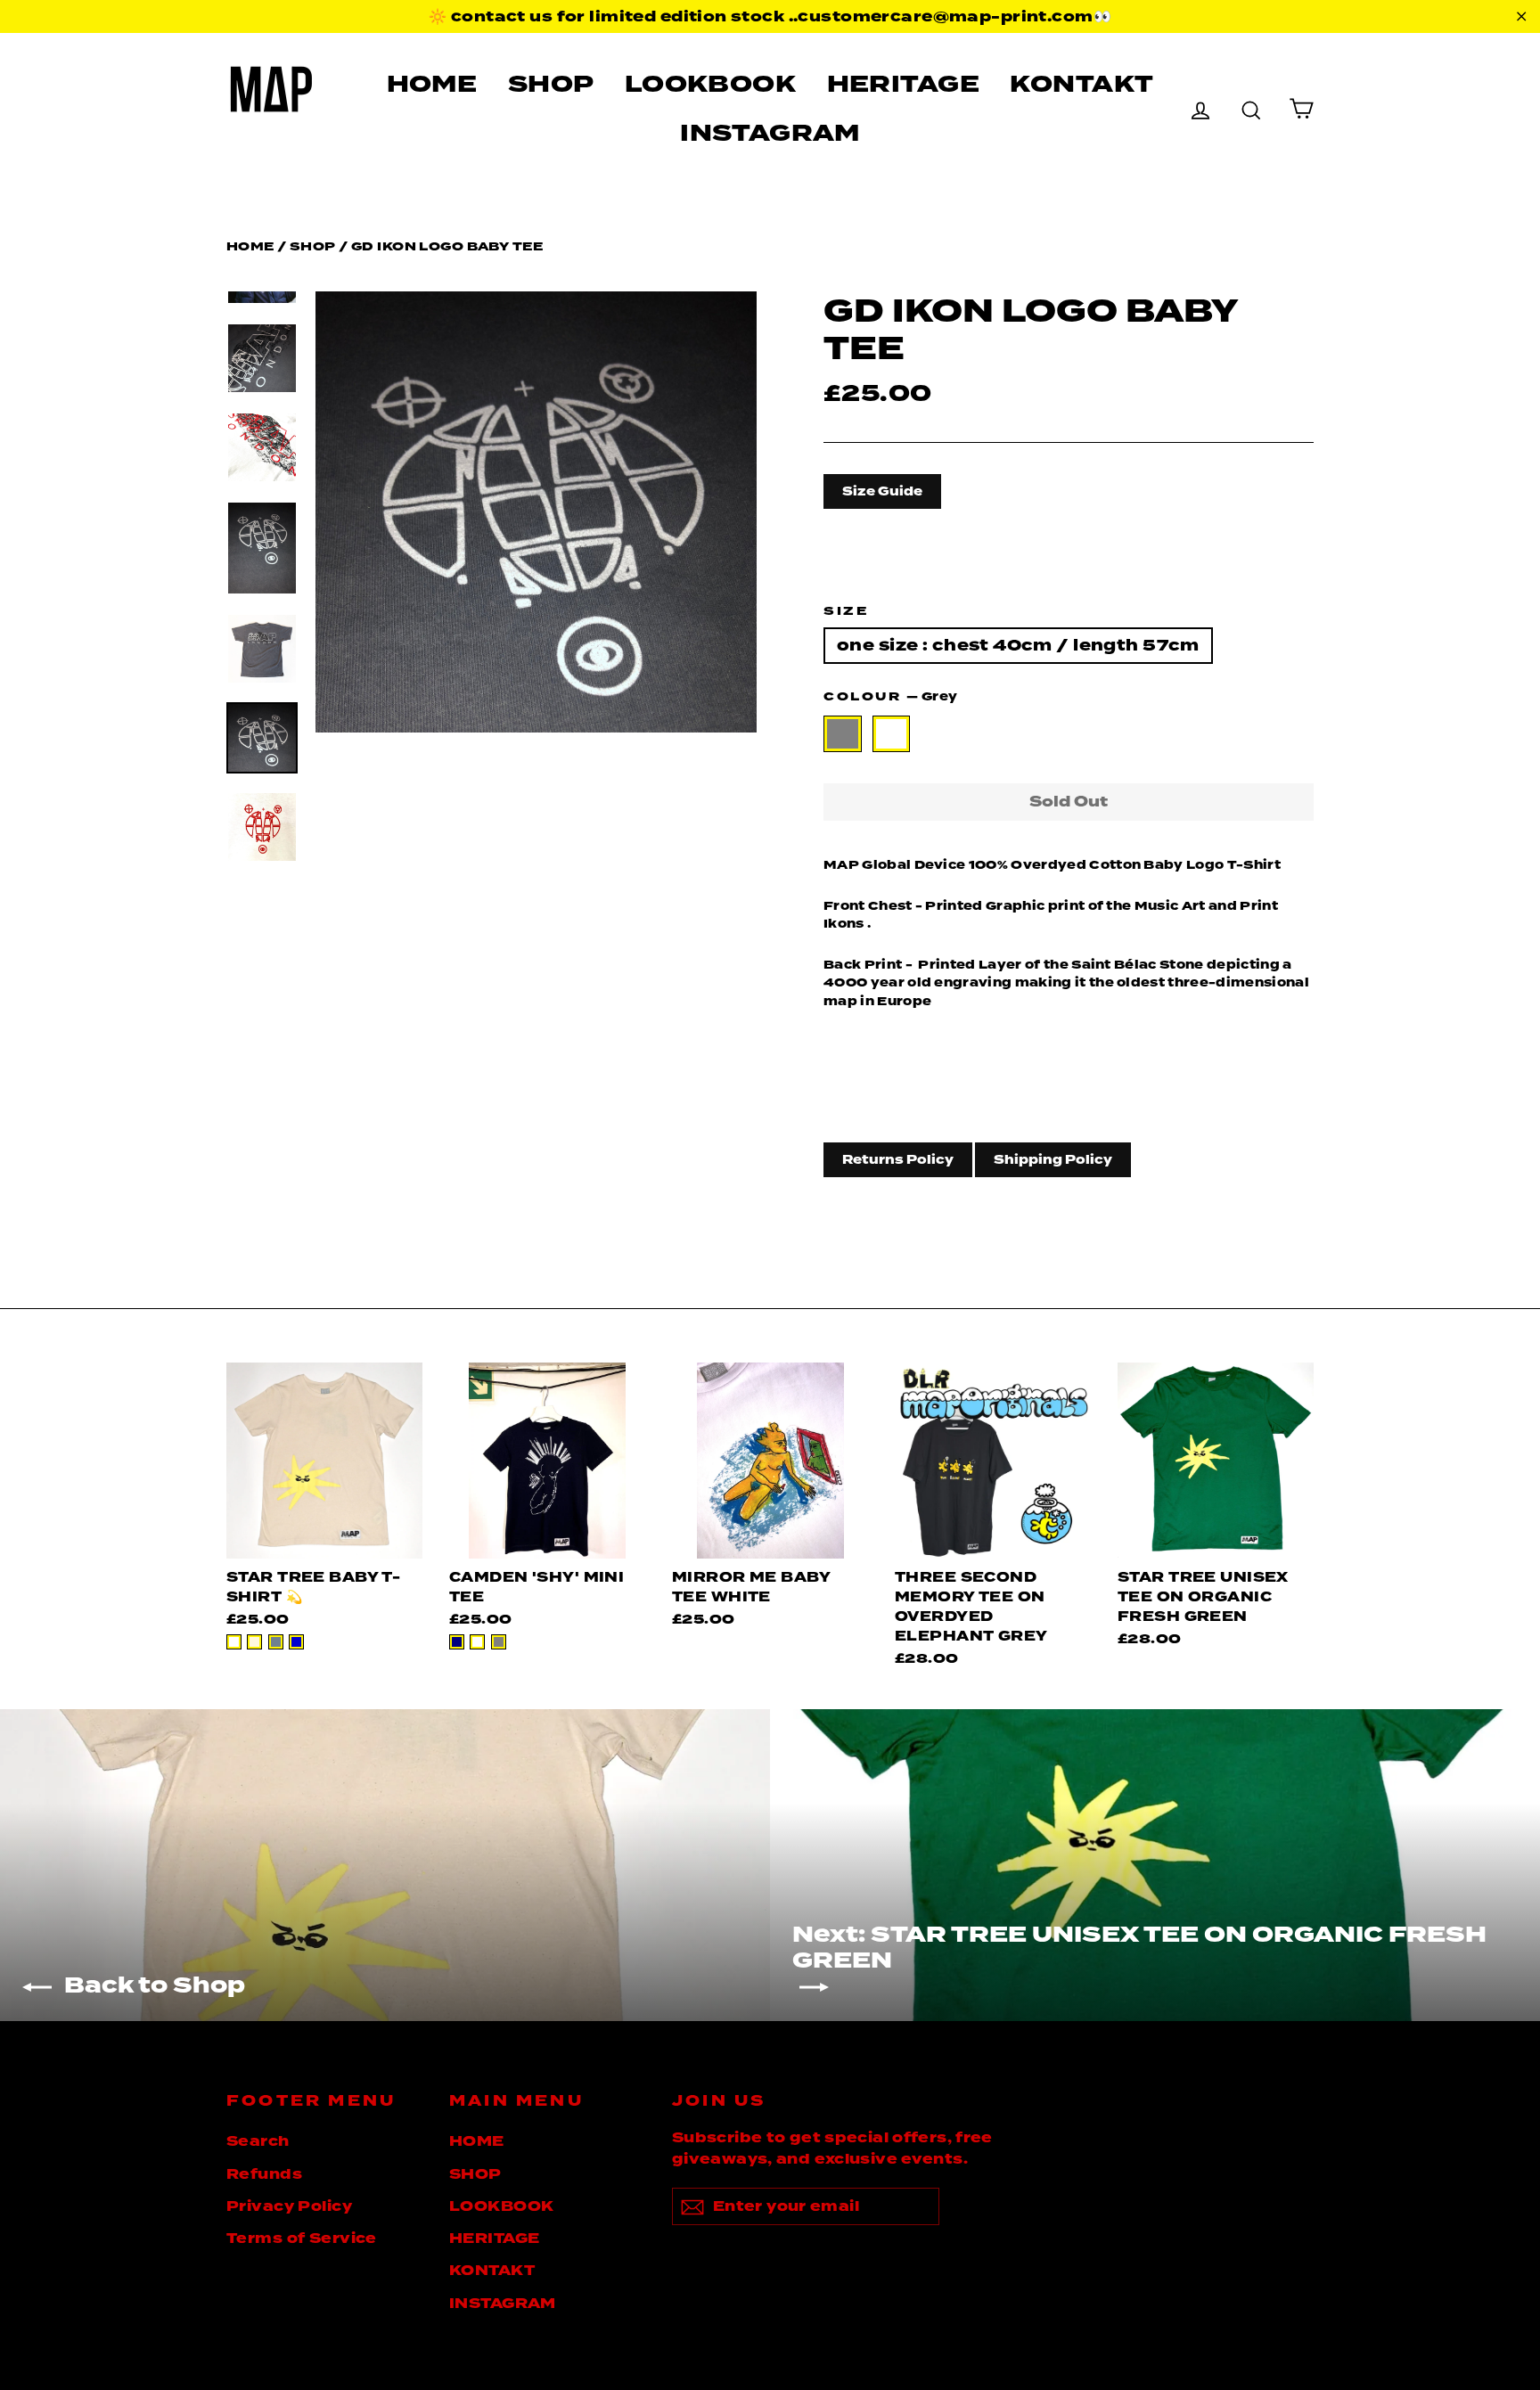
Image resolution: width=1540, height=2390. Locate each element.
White (892, 734)
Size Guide (882, 491)
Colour (890, 696)
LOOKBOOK (710, 84)
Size (846, 611)
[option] (536, 512)
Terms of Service (302, 2239)
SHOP (551, 84)
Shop (313, 246)
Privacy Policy (289, 2206)
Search (258, 2141)
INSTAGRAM (770, 133)
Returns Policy (898, 1159)
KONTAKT (1081, 84)
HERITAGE (903, 84)
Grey (843, 734)
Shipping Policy (1053, 1159)
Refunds (264, 2174)
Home (250, 246)
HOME (432, 84)
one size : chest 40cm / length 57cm (1018, 645)
